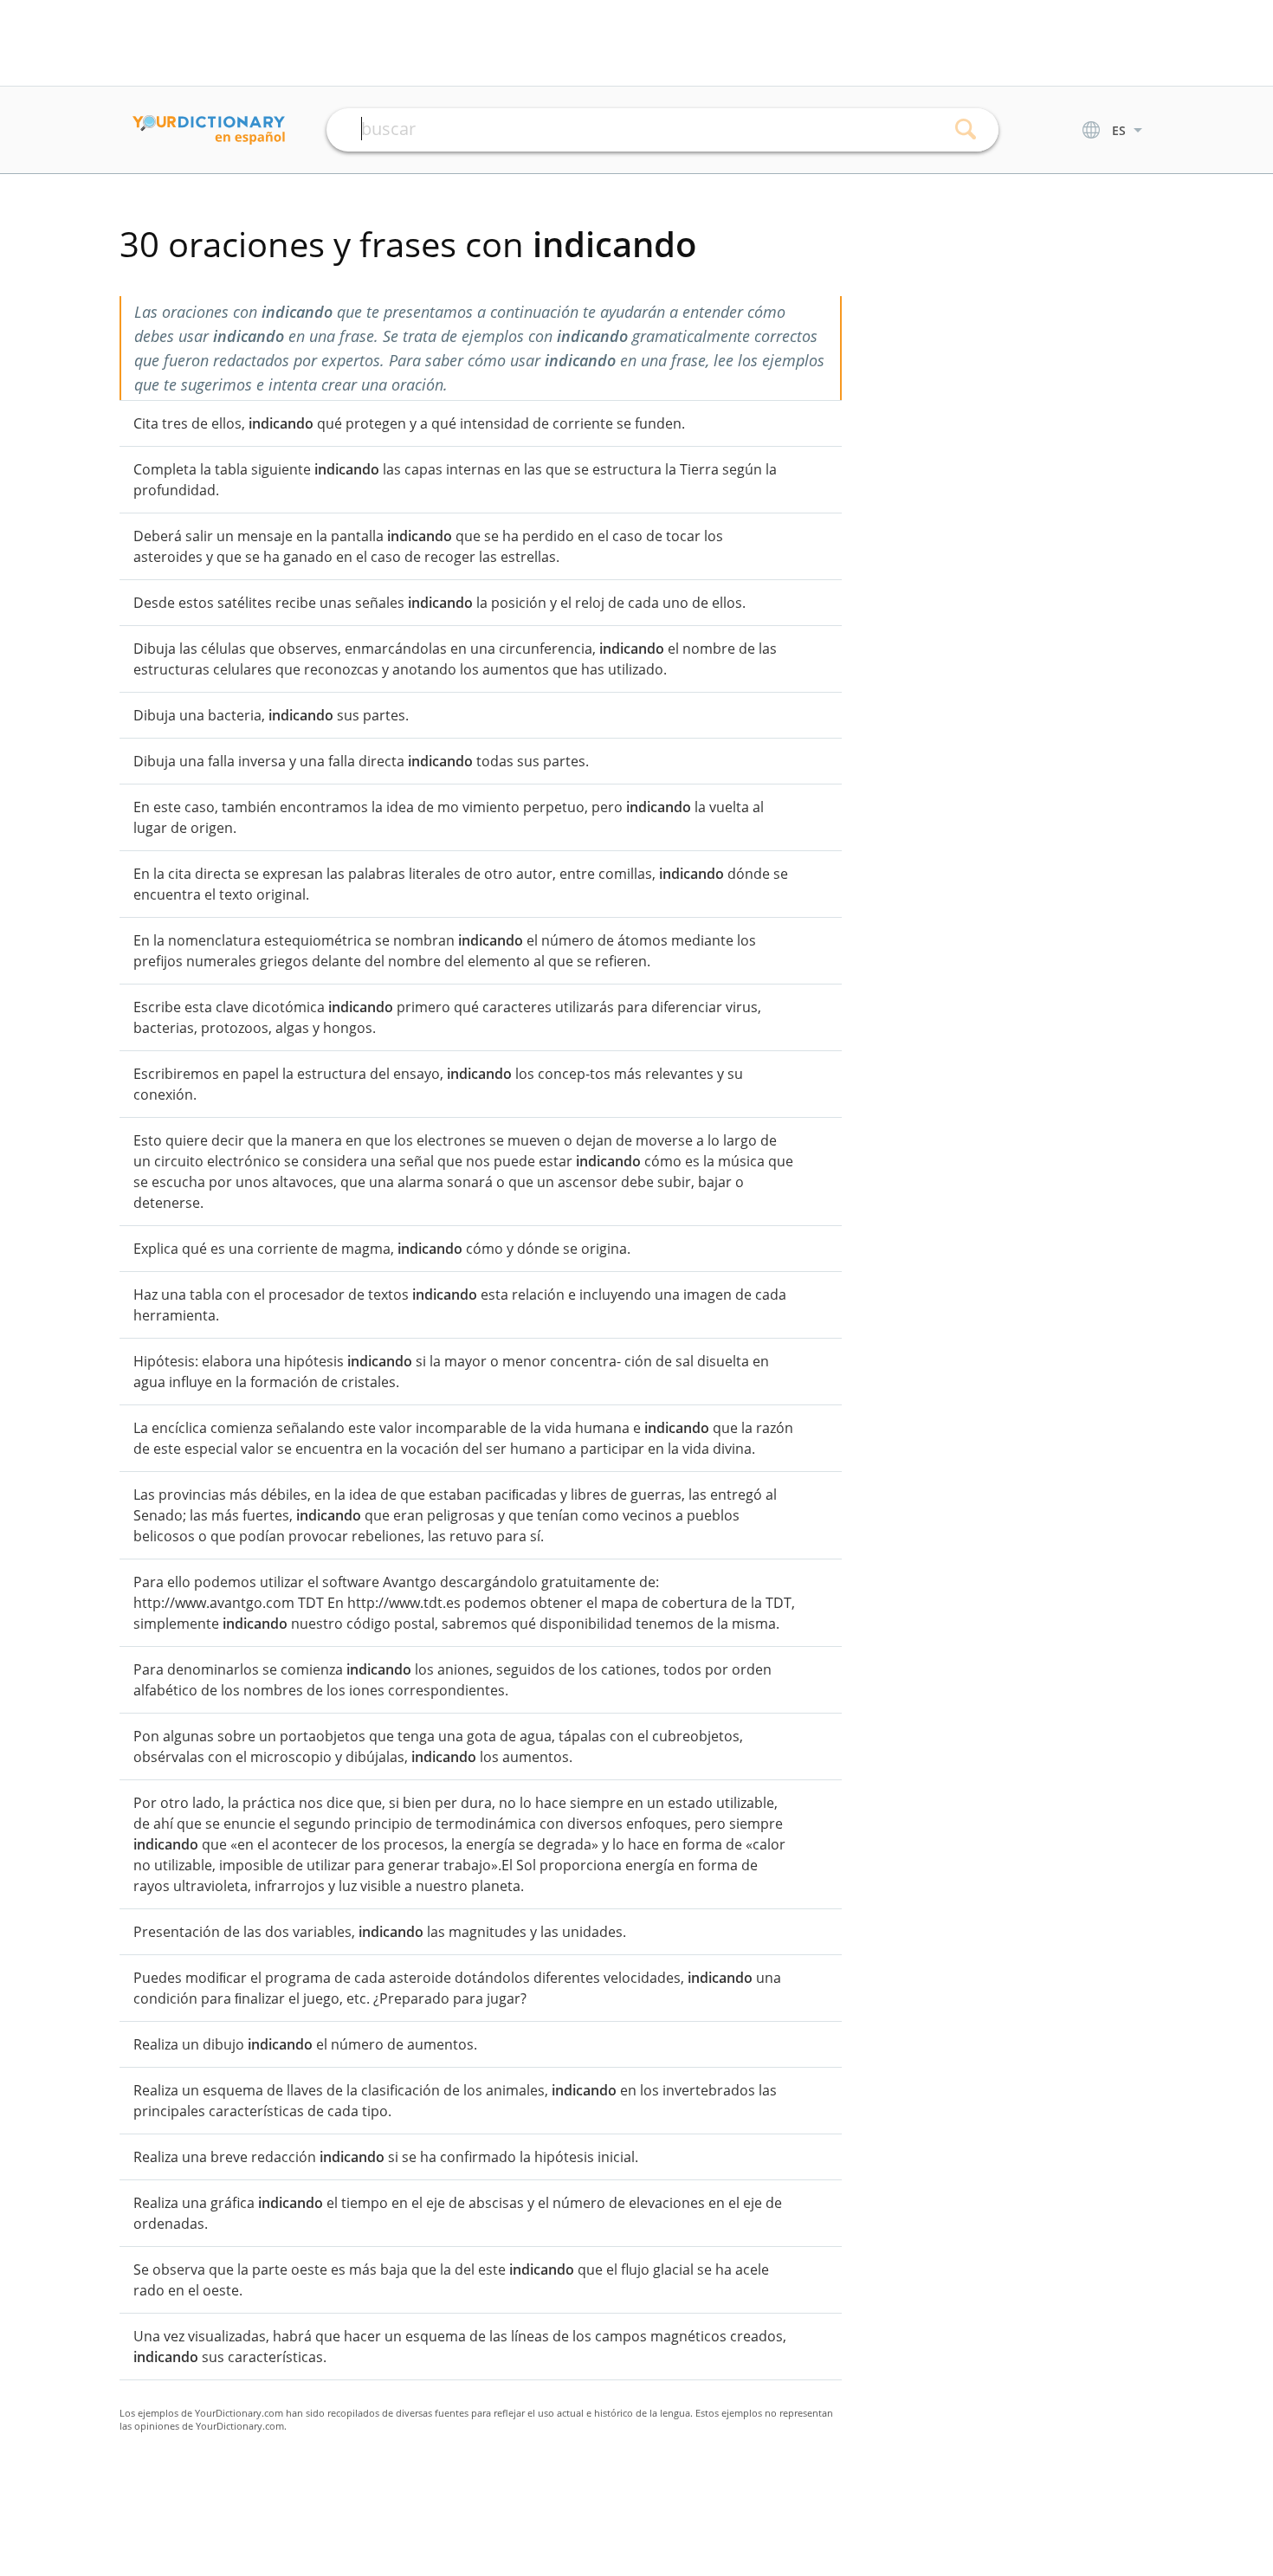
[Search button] (966, 130)
